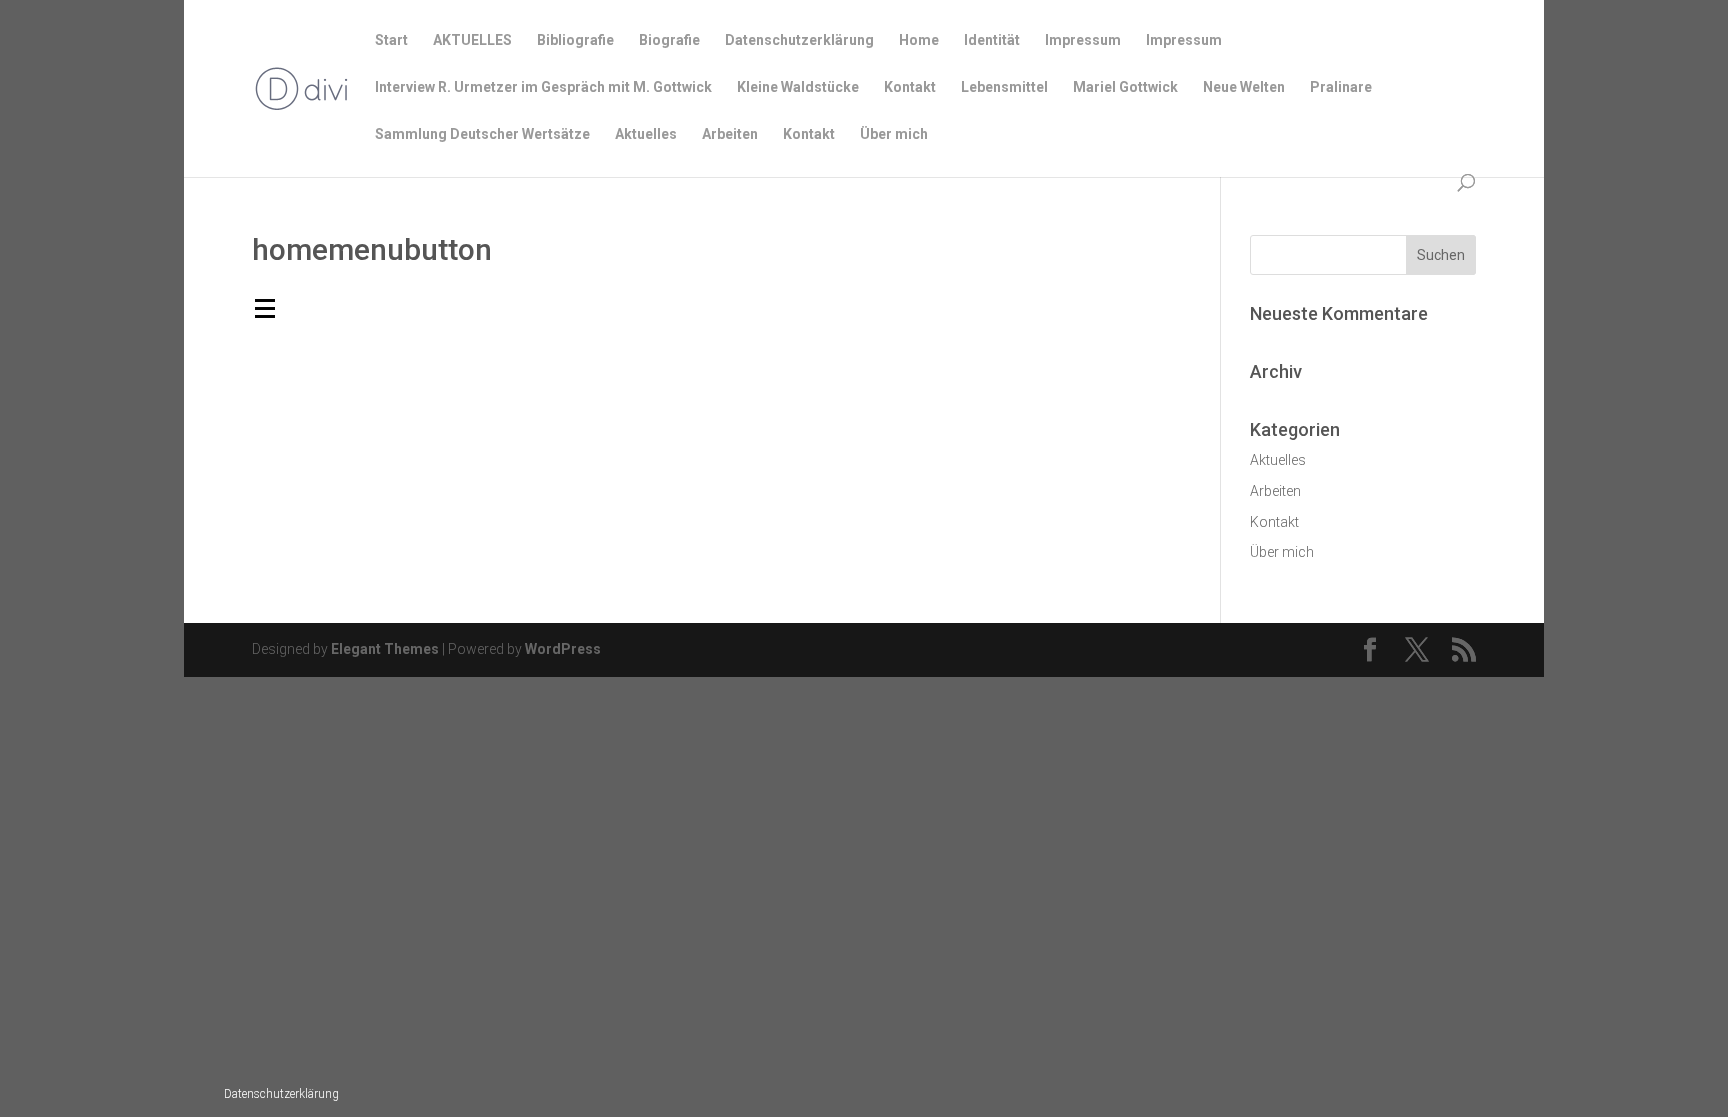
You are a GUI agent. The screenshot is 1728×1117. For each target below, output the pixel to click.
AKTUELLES (472, 40)
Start (391, 40)
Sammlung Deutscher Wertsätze (482, 134)
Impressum (1083, 40)
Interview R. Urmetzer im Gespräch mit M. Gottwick (543, 87)
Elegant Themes (385, 649)
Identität (992, 40)
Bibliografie (575, 40)
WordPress (563, 649)
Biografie (669, 40)
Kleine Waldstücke (798, 87)
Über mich (894, 134)
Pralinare (1341, 87)
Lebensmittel (1004, 87)
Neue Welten (1244, 87)
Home (919, 40)
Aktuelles (646, 134)
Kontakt (910, 87)
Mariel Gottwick (1125, 87)
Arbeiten (730, 134)
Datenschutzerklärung (281, 1094)
